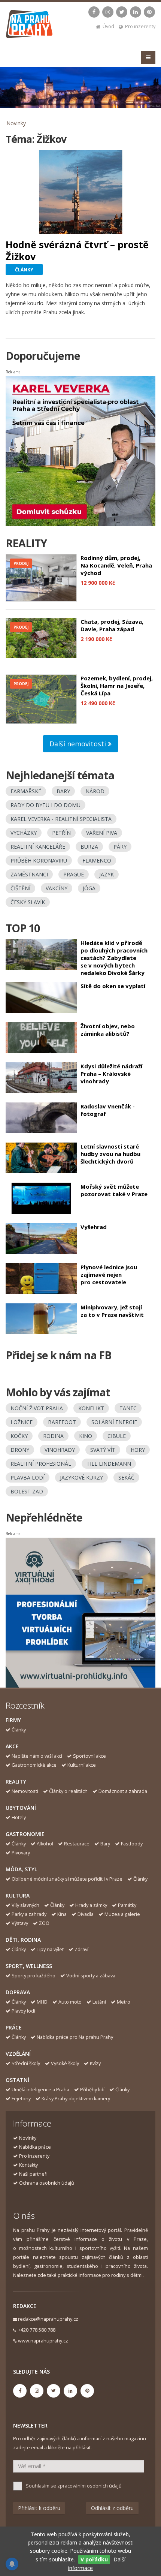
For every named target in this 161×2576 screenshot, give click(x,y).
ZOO (44, 1923)
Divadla (86, 1914)
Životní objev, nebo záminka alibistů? (108, 1030)
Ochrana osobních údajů (47, 2183)
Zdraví (81, 1949)
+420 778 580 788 (37, 2330)
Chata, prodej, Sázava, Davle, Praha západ (112, 625)
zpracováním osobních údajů (89, 2486)
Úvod (108, 26)
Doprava (18, 1992)
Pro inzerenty (140, 26)
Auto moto (70, 2002)
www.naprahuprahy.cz (43, 2341)
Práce (14, 2027)
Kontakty (28, 2165)
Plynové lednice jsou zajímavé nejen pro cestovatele (109, 1275)
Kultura (18, 1895)
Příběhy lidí (92, 2090)
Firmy (13, 1720)
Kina (62, 1914)
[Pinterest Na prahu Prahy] (149, 12)
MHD (42, 2002)
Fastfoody (132, 1844)
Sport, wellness (29, 1966)
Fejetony (21, 2099)
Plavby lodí (23, 2011)
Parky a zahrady (29, 1914)
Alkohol (45, 1844)
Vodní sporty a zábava (91, 1976)
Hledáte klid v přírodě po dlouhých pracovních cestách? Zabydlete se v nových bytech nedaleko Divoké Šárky (114, 958)
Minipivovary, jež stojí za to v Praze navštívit (112, 1311)
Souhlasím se (74, 2486)
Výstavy (20, 1923)
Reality (16, 1781)
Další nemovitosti (79, 744)
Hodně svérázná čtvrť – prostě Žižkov (77, 250)
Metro (124, 2002)
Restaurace (77, 1844)
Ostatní (17, 2080)
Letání (99, 2002)
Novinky (16, 123)
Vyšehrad (94, 1227)
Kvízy (95, 2063)
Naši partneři (33, 2174)
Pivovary (21, 1853)
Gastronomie (25, 1834)
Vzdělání (18, 2054)
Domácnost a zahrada (123, 1791)
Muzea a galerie (122, 1914)
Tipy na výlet (50, 1949)
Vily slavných (25, 1905)
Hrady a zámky (91, 1905)
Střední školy (26, 2063)
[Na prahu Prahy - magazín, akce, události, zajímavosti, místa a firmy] (30, 26)
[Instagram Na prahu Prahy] (108, 12)
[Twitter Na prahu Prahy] (122, 12)
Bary (105, 1844)
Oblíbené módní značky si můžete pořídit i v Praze (67, 1879)
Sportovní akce (89, 1756)
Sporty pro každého (34, 1976)
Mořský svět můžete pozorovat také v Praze (114, 1190)
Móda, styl (21, 1869)
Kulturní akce (82, 1765)
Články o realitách (68, 1791)
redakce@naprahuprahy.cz (48, 2319)
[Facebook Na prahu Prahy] (94, 12)
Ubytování (21, 1808)
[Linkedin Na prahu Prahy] (136, 12)
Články (19, 1730)
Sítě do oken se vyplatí (113, 986)
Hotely (19, 1817)
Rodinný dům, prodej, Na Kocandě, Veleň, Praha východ (116, 565)
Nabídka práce (35, 2147)
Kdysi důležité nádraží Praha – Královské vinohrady (111, 1074)
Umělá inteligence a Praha (40, 2090)
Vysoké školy (65, 2063)
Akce (12, 1746)
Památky (127, 1905)
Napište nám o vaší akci (37, 1756)
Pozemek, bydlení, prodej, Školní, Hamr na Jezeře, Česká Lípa (117, 686)
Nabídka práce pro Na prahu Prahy (75, 2037)
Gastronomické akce (34, 1765)
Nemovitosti (25, 1791)
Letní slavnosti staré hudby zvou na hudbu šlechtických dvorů (110, 1154)
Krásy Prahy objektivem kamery (76, 2099)
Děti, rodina (23, 1940)
